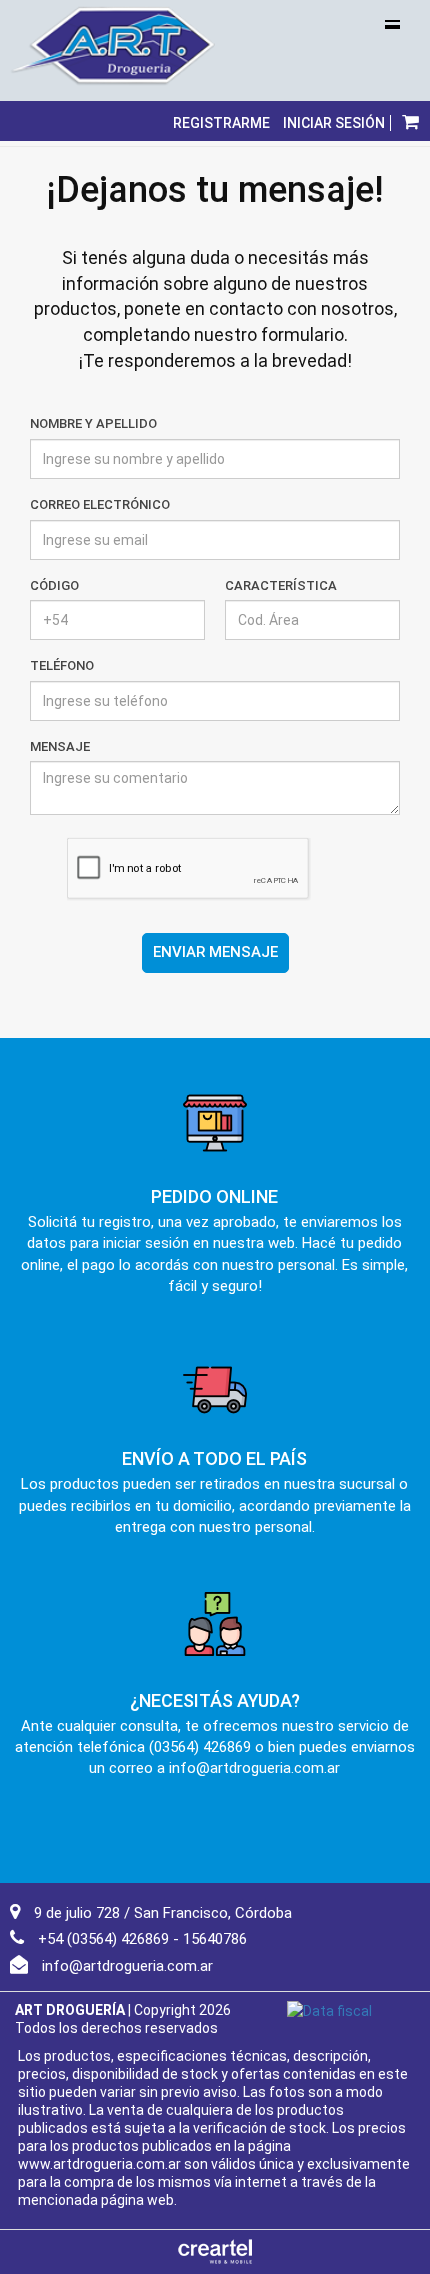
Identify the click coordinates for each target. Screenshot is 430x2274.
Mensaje (60, 746)
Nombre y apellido (93, 423)
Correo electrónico (100, 504)
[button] (410, 121)
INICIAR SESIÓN (334, 123)
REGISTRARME (221, 123)
